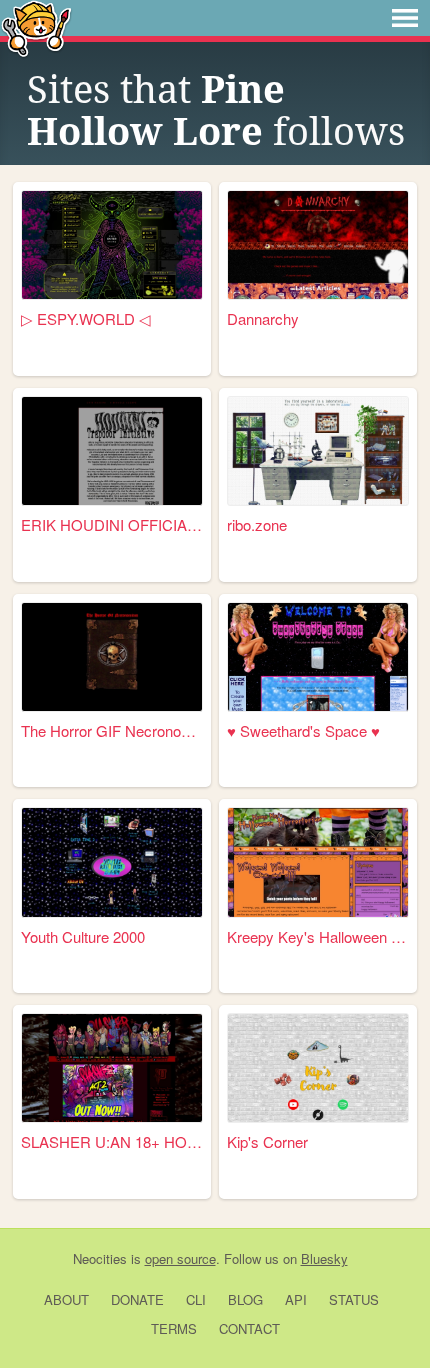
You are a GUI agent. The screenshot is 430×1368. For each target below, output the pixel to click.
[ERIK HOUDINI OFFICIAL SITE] (112, 451)
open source (180, 1258)
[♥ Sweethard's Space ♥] (318, 657)
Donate (137, 1299)
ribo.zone (257, 524)
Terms (174, 1328)
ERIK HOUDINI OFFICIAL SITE (112, 524)
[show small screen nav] (405, 18)
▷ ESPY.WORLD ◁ (86, 318)
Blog (245, 1299)
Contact (249, 1328)
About (66, 1299)
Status (354, 1299)
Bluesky (324, 1258)
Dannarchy (263, 318)
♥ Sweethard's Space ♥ (303, 730)
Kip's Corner (267, 1141)
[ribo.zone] (318, 451)
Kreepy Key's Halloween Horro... (318, 936)
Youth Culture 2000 (83, 936)
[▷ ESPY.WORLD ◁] (112, 245)
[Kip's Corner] (318, 1068)
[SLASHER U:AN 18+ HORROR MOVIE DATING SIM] (112, 1068)
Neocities (100, 1258)
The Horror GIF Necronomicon (112, 730)
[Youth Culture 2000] (112, 862)
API (296, 1299)
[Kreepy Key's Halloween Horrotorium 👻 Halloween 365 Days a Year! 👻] (318, 862)
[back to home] (36, 27)
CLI (196, 1299)
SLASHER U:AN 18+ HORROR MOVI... (112, 1141)
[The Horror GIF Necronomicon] (112, 657)
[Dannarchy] (318, 245)
